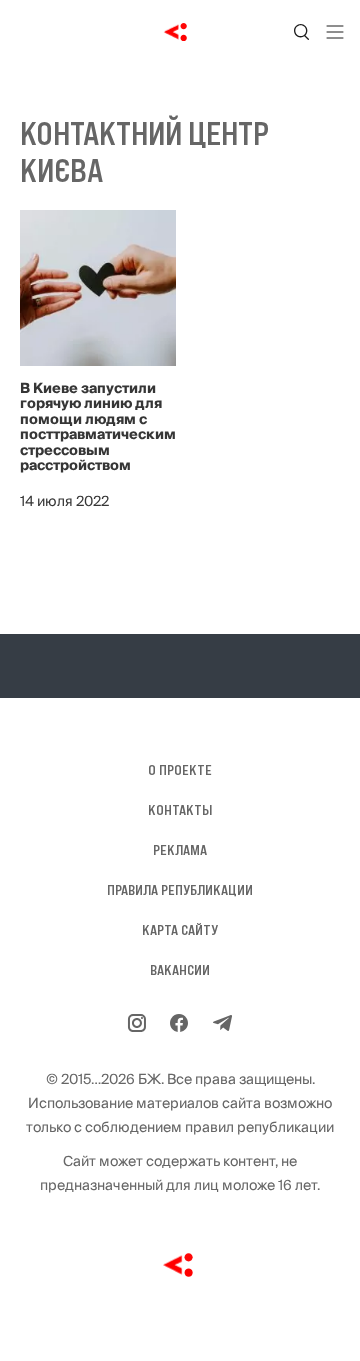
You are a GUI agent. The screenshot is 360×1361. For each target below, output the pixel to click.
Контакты (180, 810)
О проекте (180, 770)
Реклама (180, 850)
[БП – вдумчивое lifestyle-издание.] (180, 32)
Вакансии (180, 970)
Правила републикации (180, 890)
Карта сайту (180, 930)
